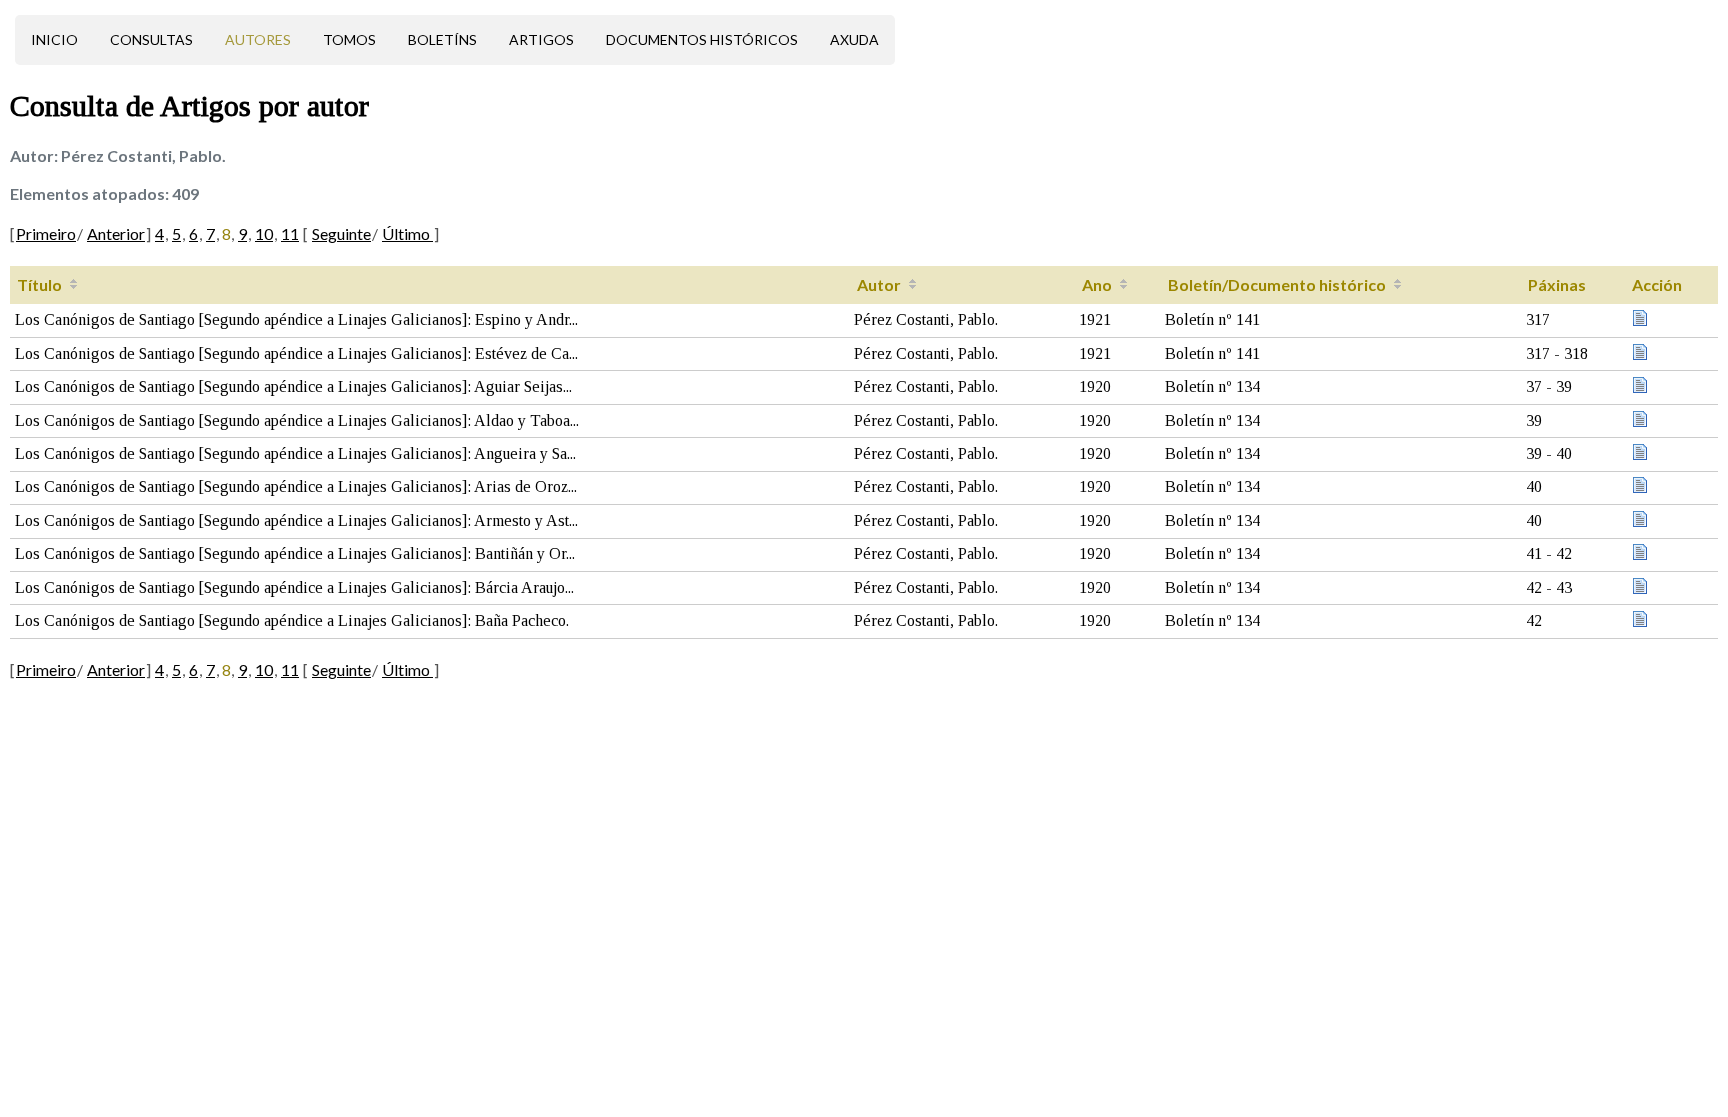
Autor (879, 284)
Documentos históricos (702, 39)
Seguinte (341, 233)
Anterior (116, 233)
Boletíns (442, 39)
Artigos (541, 39)
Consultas (151, 39)
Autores (258, 39)
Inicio (54, 39)
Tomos (349, 39)
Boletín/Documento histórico (1277, 284)
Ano (1097, 284)
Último (407, 233)
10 (264, 233)
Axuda (854, 39)
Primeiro (46, 233)
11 (290, 233)
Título (39, 284)
